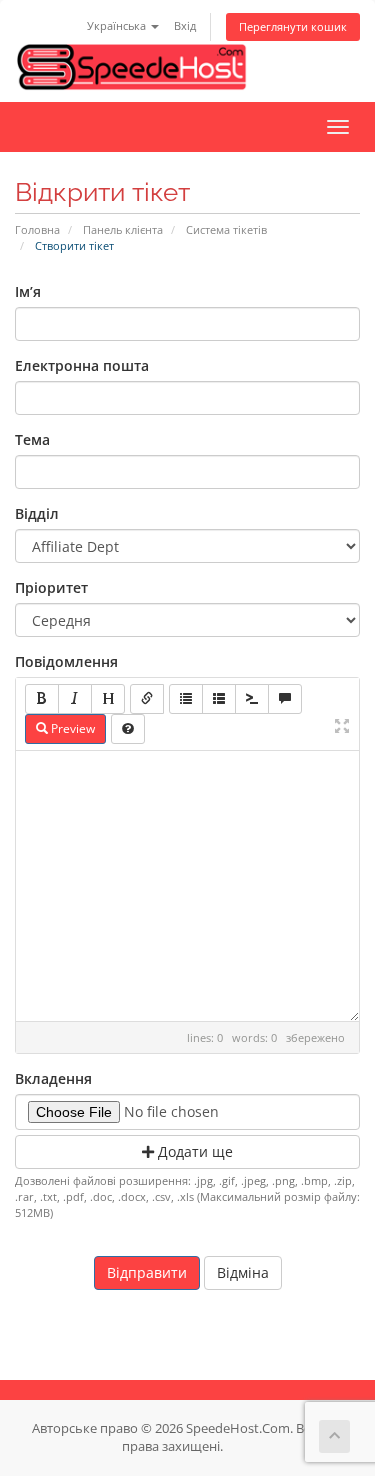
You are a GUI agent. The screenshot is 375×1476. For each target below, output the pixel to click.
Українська (118, 25)
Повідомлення (66, 661)
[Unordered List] (186, 699)
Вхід (185, 25)
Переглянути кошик (293, 26)
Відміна (243, 1272)
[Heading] (108, 699)
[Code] (252, 699)
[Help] (128, 729)
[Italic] (75, 699)
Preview (71, 728)
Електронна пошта (82, 365)
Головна (37, 229)
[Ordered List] (219, 699)
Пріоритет (51, 587)
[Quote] (285, 699)
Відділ (37, 513)
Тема (32, 439)
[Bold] (42, 699)
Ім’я (28, 291)
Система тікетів (226, 229)
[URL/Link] (147, 699)
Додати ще (193, 1151)
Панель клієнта (123, 229)
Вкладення (53, 1078)
